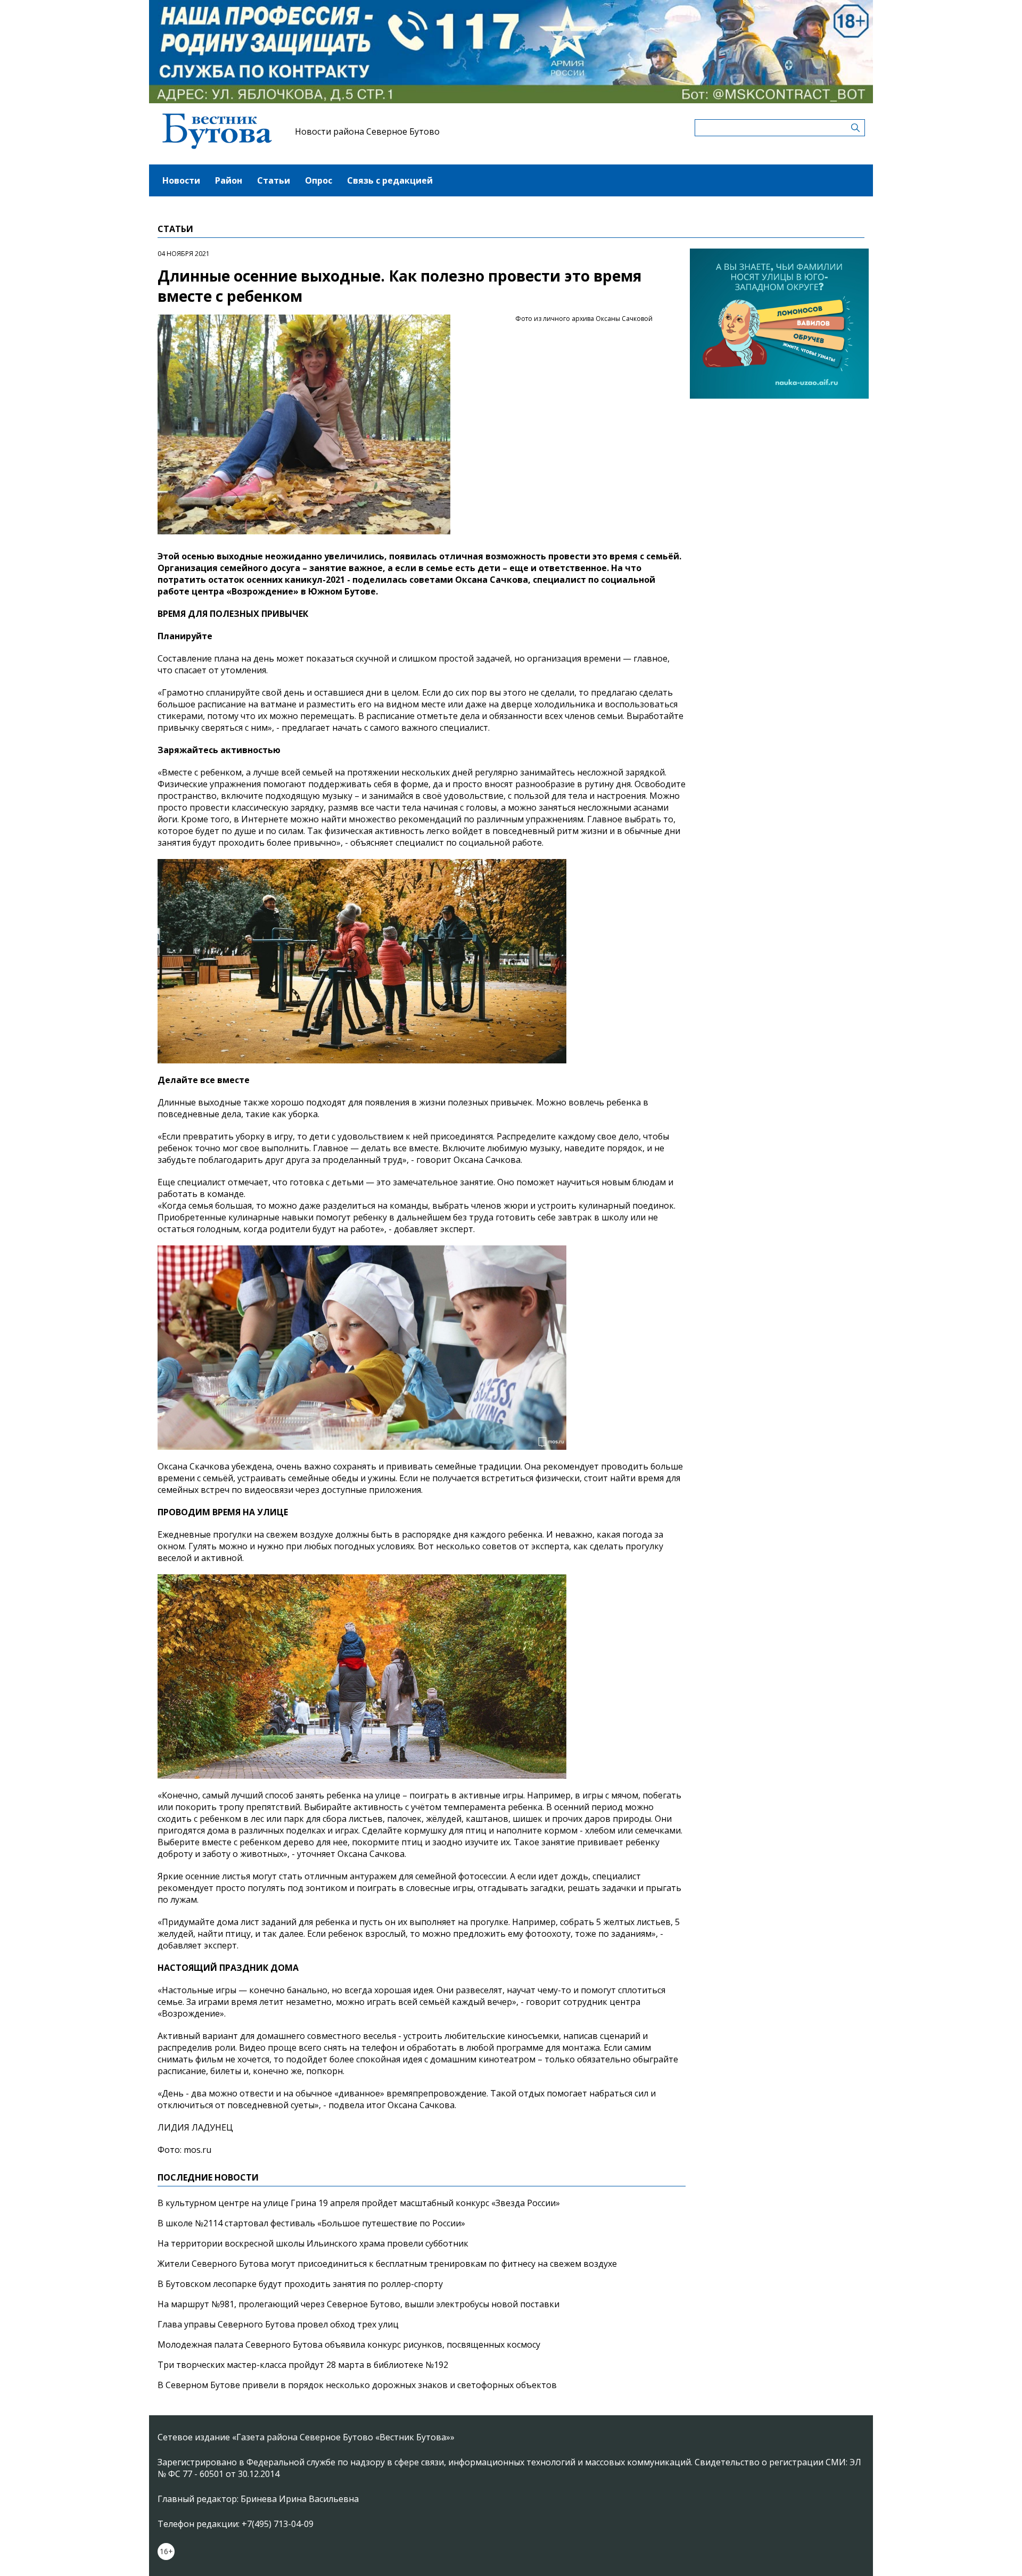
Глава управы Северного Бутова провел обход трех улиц (278, 2324)
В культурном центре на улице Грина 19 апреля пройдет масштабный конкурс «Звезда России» (359, 2203)
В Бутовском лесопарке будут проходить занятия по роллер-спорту (300, 2284)
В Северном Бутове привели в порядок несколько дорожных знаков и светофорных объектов (357, 2385)
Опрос (319, 180)
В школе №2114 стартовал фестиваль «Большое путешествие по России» (311, 2223)
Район (229, 180)
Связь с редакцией (390, 180)
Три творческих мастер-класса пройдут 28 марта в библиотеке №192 (303, 2365)
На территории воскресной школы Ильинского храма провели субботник (313, 2243)
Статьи (274, 180)
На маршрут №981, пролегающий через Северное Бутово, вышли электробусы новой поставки (358, 2304)
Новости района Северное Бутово (367, 131)
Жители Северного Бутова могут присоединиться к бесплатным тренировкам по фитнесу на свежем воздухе (387, 2264)
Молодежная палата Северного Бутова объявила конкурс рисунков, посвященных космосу (349, 2344)
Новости (181, 180)
